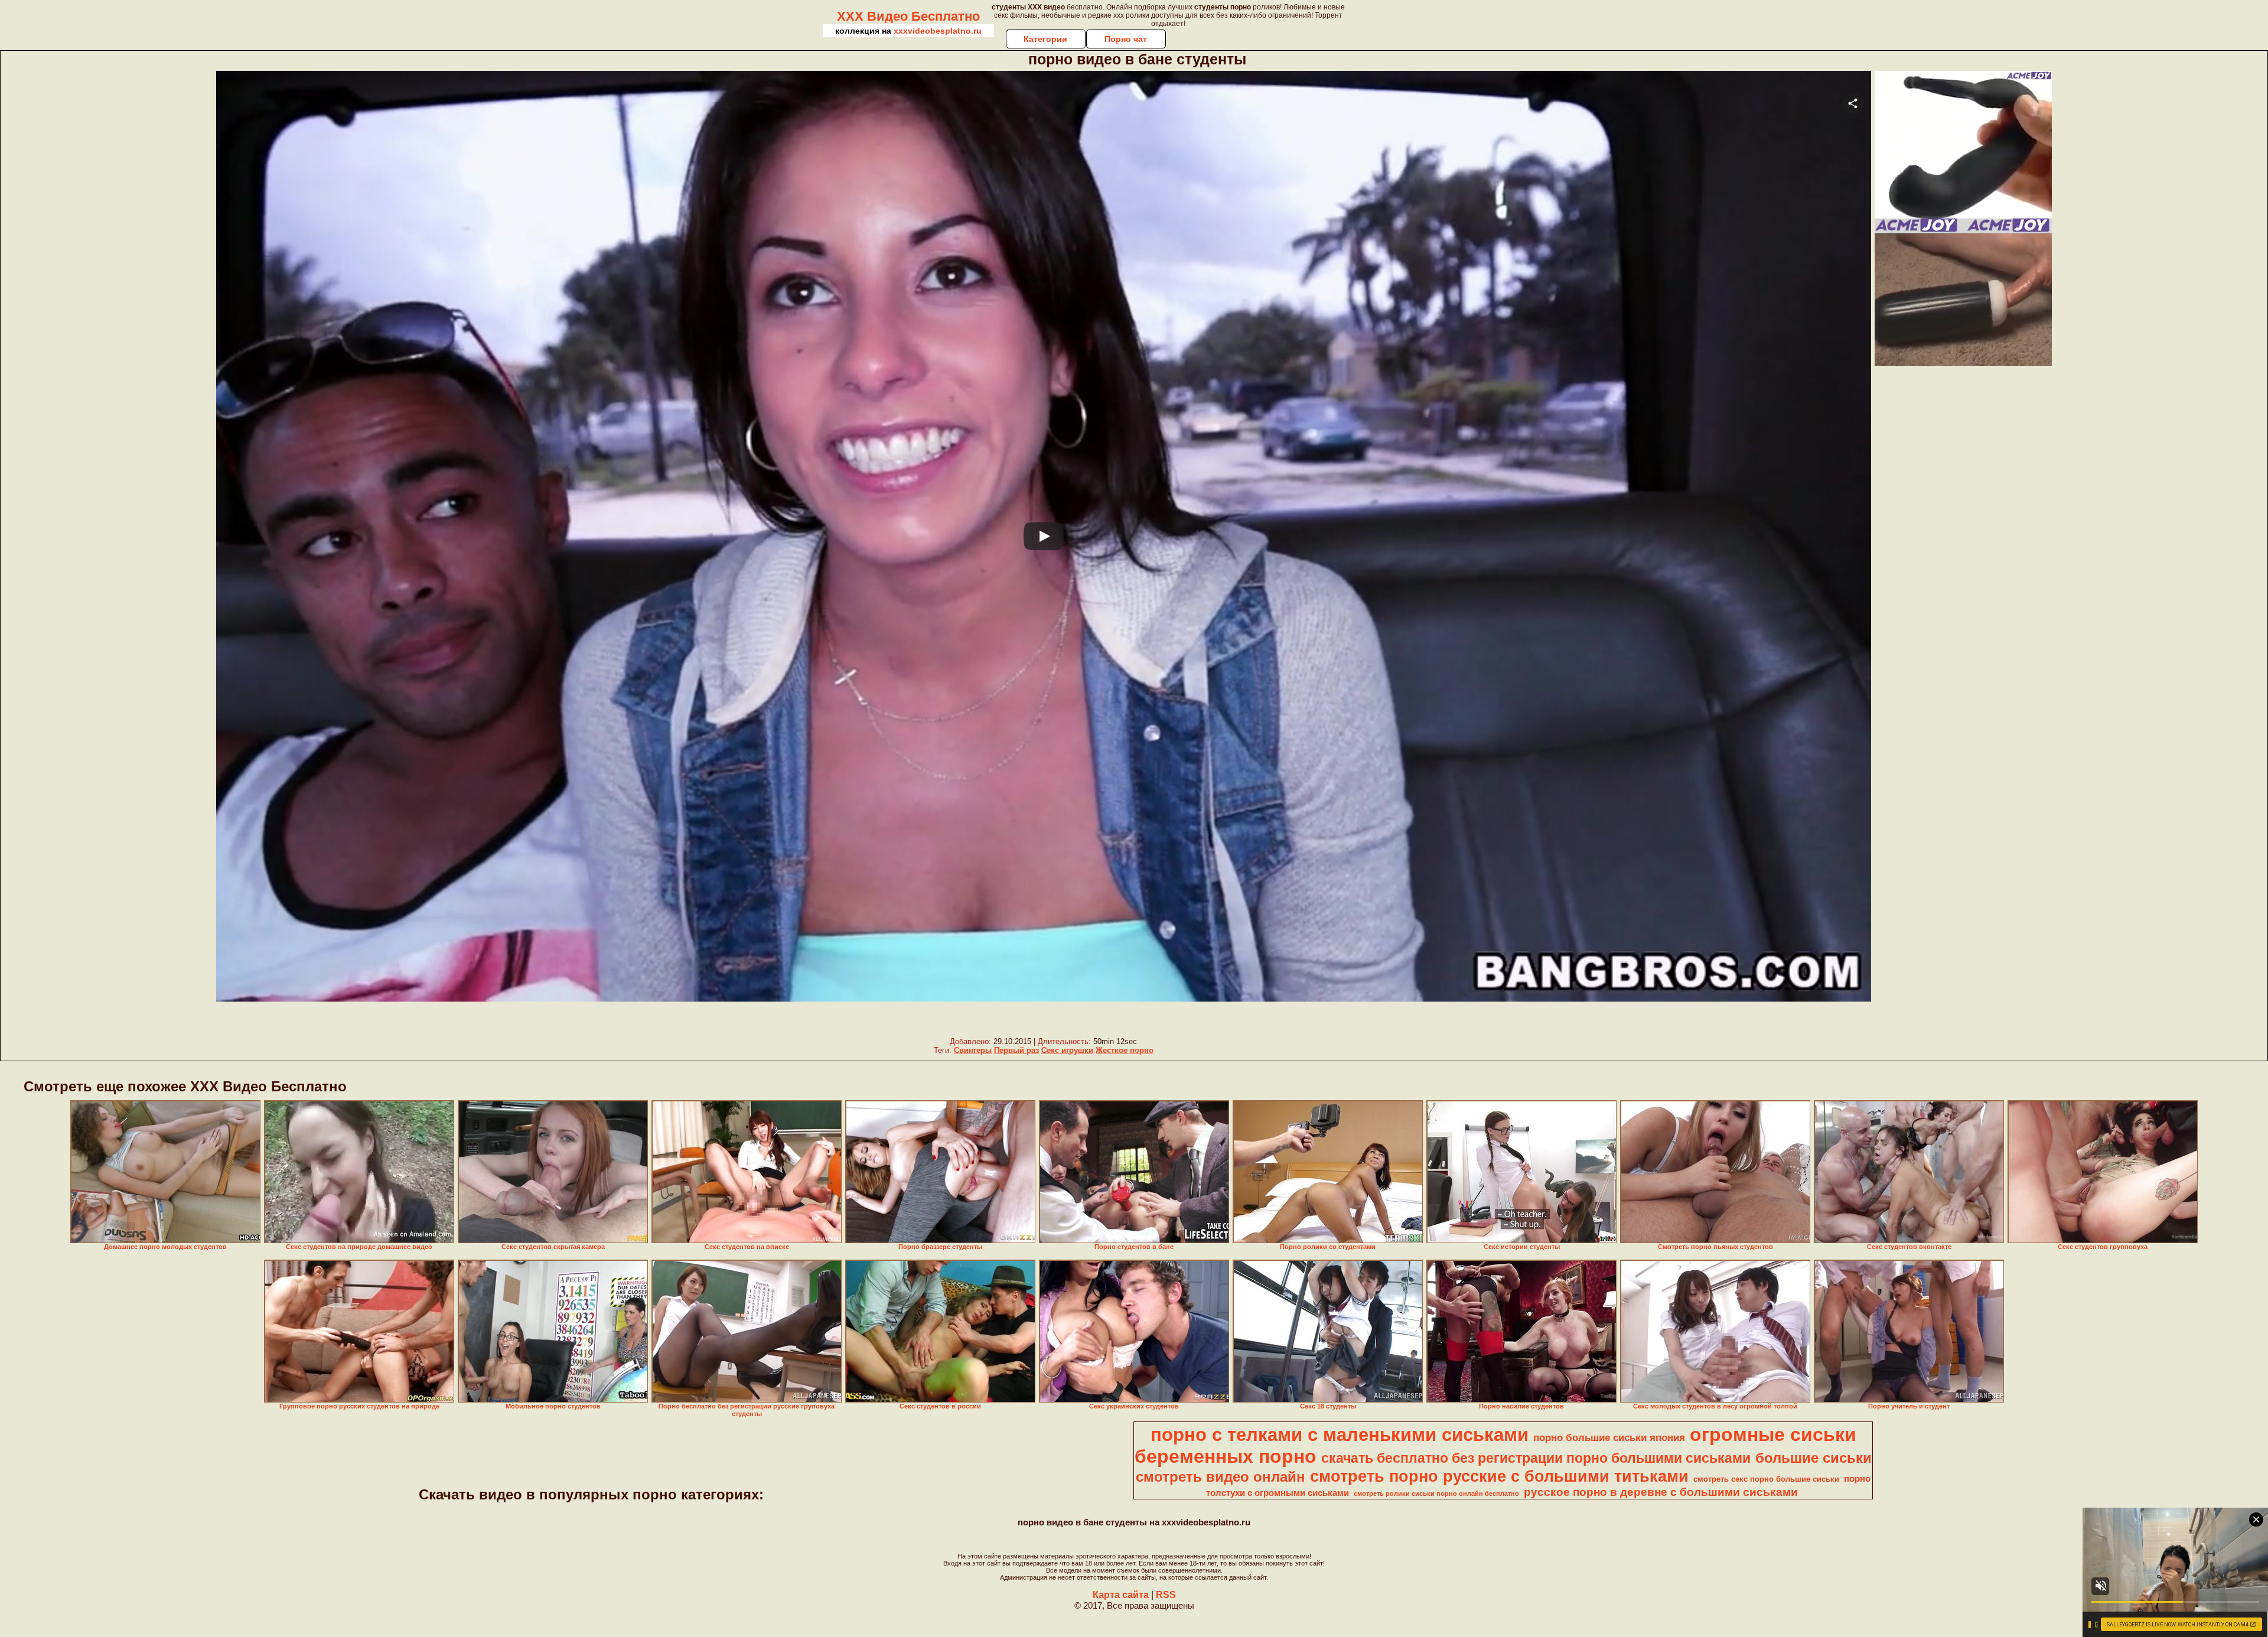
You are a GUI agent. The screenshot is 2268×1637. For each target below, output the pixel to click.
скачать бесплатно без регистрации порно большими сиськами (1536, 1458)
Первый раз (1016, 1050)
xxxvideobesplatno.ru (938, 31)
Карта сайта (1121, 1595)
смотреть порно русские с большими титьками (1499, 1476)
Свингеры (973, 1050)
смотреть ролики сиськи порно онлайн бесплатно (1436, 1493)
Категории (1045, 39)
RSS (1166, 1595)
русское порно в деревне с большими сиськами (1661, 1492)
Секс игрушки (1067, 1050)
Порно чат (1126, 39)
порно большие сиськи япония (1609, 1437)
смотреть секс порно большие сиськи (1766, 1479)
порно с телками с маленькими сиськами (1340, 1434)
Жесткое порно (1125, 1050)
